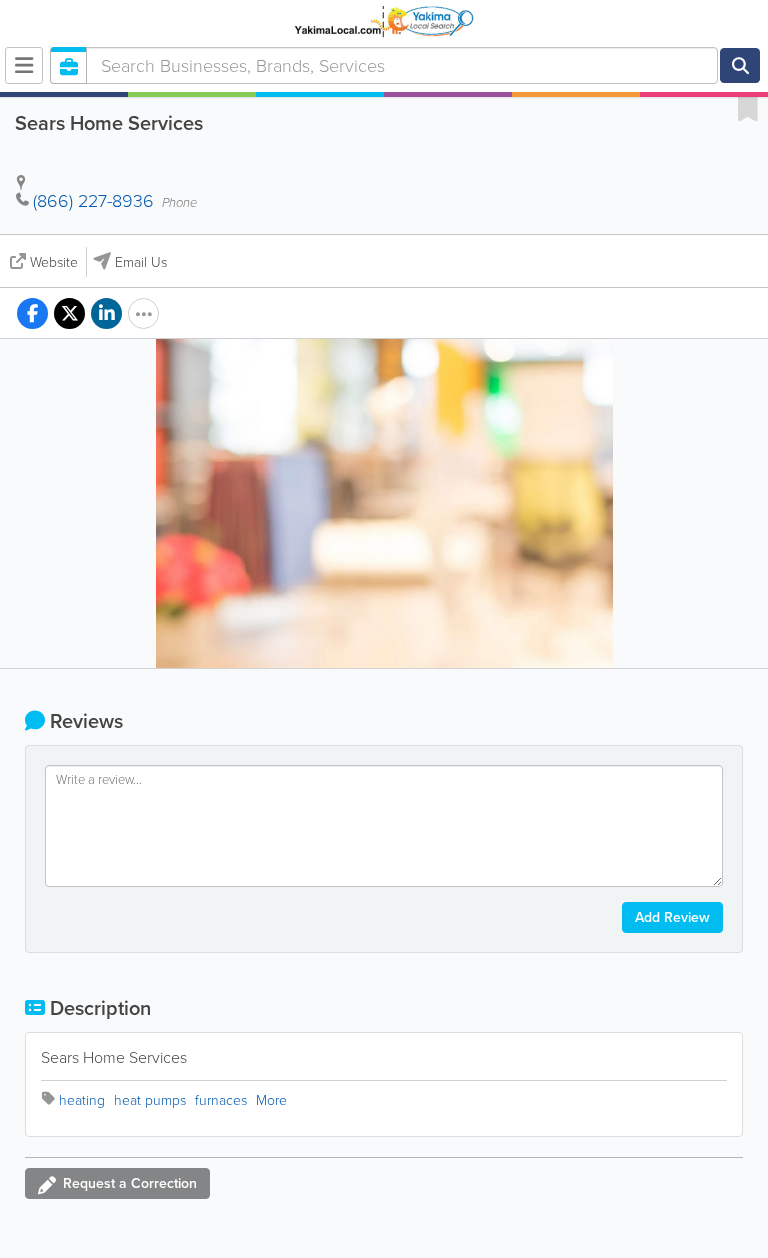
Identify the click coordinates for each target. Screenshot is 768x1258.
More (271, 1100)
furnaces (221, 1100)
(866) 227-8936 (93, 201)
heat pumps (150, 1100)
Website (54, 262)
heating (82, 1100)
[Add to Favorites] (748, 108)
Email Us (141, 262)
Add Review (672, 917)
